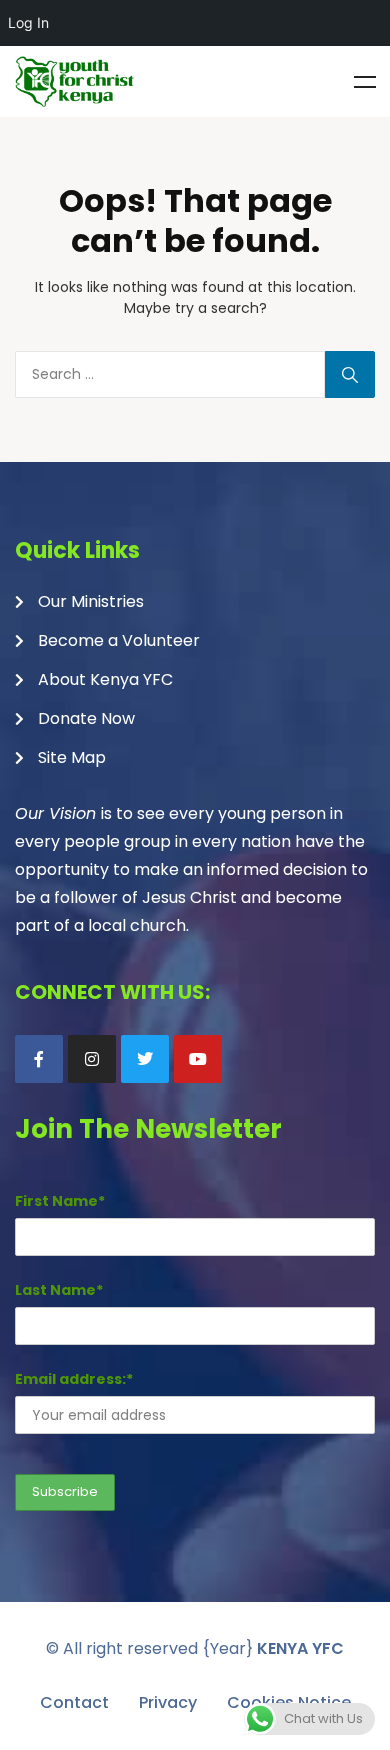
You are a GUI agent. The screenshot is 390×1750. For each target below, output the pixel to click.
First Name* (60, 1201)
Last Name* (59, 1290)
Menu (365, 82)
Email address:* (74, 1379)
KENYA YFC (300, 1648)
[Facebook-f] (39, 1059)
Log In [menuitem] (28, 22)
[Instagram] (92, 1059)
